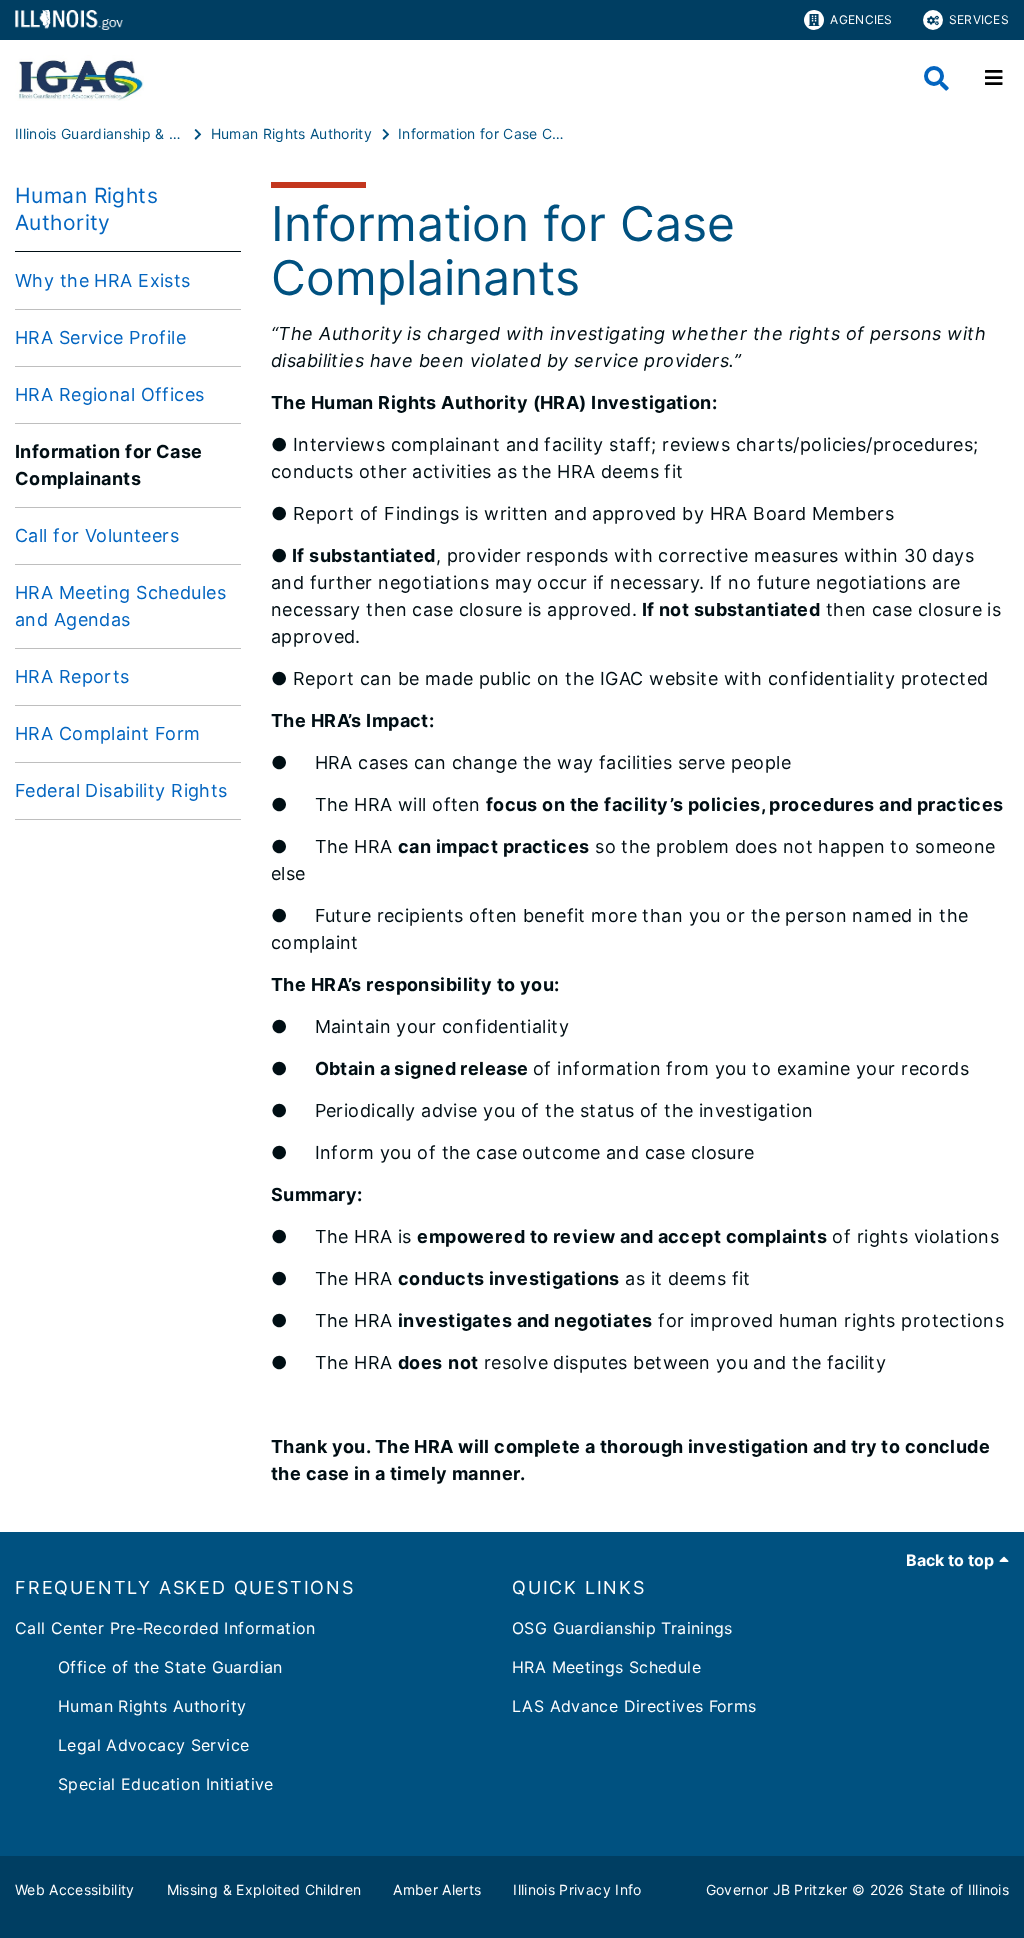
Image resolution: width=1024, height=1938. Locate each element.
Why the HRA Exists (103, 280)
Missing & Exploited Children (264, 1889)
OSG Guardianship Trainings (622, 1628)
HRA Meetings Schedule (606, 1667)
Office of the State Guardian (149, 1667)
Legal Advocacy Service (132, 1745)
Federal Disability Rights (121, 790)
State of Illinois (959, 1889)
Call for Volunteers (97, 535)
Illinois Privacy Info (577, 1889)
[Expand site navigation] (994, 78)
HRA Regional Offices (110, 394)
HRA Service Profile (100, 337)
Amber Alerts (437, 1889)
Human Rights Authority (130, 1706)
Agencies (861, 19)
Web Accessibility (75, 1889)
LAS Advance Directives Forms (634, 1706)
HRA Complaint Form (108, 733)
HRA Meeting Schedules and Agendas (120, 606)
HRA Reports (72, 676)
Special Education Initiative (144, 1784)
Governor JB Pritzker (777, 1889)
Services (979, 19)
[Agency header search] (936, 78)
